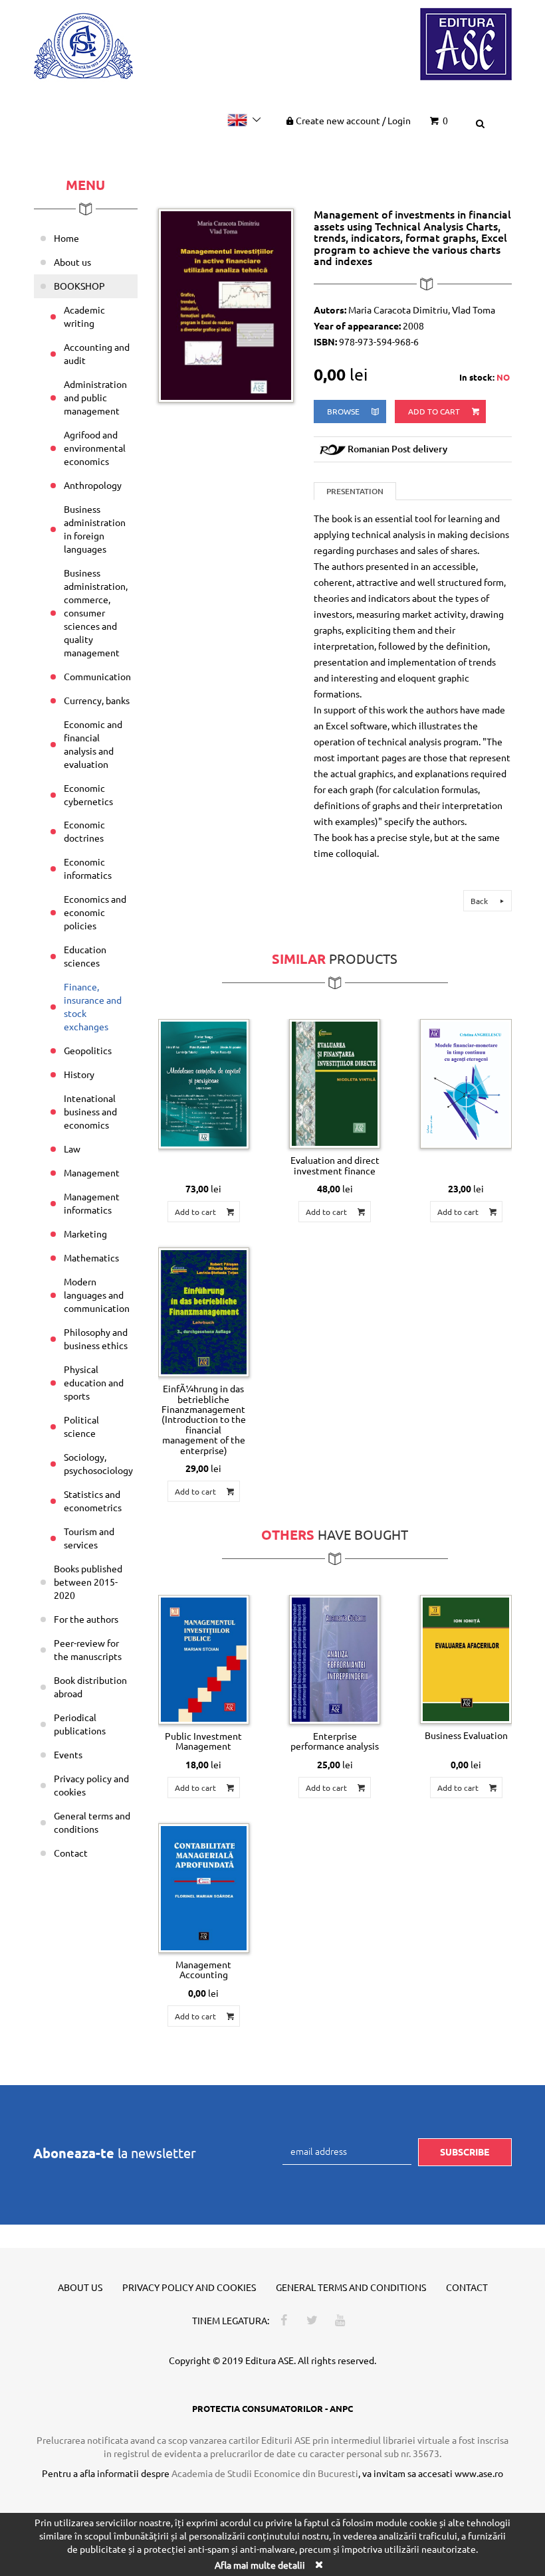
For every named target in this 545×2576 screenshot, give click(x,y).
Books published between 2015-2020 (88, 1582)
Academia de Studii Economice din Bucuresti (265, 2473)
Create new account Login (353, 120)
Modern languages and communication (97, 1295)
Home (66, 238)
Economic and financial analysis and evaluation (93, 744)
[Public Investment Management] (204, 1660)
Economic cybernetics (88, 794)
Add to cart (435, 411)
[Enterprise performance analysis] (335, 1660)
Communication (97, 676)
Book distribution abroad (90, 1687)
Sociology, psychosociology (98, 1463)
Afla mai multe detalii (260, 2565)
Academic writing (84, 316)
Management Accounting (203, 1969)
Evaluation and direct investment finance (335, 1165)
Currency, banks (97, 700)
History (79, 1074)
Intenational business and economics (90, 1111)
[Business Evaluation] (466, 1659)
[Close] (318, 2564)
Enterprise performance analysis (335, 1741)
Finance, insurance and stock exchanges (93, 1006)
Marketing (85, 1234)
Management (92, 1172)
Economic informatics (88, 868)
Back (480, 901)
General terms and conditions (92, 1822)
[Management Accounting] (204, 1888)
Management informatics (92, 1203)
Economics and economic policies (95, 912)
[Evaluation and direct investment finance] (335, 1084)
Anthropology (93, 485)
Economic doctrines (84, 831)
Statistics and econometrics (93, 1501)
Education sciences (85, 956)
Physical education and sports (94, 1382)
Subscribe (465, 2152)
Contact (71, 1853)
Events (68, 1754)
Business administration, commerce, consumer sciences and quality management (96, 612)
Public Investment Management (203, 1741)
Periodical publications (80, 1724)
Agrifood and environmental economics (95, 448)
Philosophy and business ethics (96, 1338)
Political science (81, 1426)
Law (72, 1149)
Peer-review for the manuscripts (88, 1649)
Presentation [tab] (355, 491)
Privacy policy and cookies (91, 1785)
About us (72, 262)
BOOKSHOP (79, 286)
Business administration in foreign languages (95, 529)
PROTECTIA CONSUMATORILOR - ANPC (272, 2408)
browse (344, 411)
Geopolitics (88, 1050)
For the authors (86, 1619)
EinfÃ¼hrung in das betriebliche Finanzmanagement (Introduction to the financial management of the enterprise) (204, 1419)
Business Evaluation (466, 1735)
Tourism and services (89, 1538)
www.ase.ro (479, 2473)
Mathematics (91, 1257)
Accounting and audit (97, 353)
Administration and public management (95, 397)
